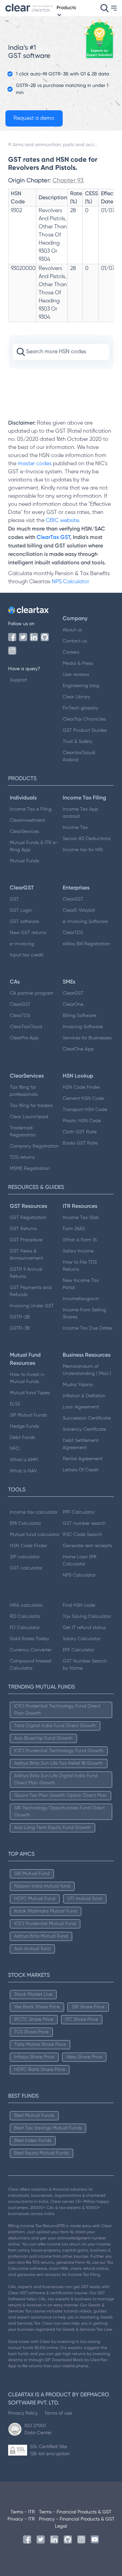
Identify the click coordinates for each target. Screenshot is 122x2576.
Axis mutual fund (32, 1949)
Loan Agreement (81, 1407)
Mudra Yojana (78, 1385)
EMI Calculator (25, 1523)
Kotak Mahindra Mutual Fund (46, 1911)
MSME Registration (30, 1169)
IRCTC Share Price (34, 2019)
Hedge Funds (24, 1426)
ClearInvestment (27, 820)
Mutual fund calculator (35, 1535)
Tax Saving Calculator (87, 1617)
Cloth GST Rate (80, 1132)
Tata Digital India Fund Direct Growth (55, 1726)
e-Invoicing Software (85, 922)
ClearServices (24, 832)
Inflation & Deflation (84, 1396)
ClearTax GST (53, 537)
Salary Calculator (82, 1639)
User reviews (76, 675)
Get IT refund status (84, 1628)
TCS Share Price (31, 2032)
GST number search (84, 1523)
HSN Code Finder (81, 1087)
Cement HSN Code (83, 1099)
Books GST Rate (80, 1143)
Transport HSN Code (85, 1110)
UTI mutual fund (85, 1899)
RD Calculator (25, 1617)
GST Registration (28, 1218)
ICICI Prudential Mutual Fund (45, 1924)
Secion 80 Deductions (87, 839)
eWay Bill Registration (86, 944)
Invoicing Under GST (32, 1306)
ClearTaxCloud (26, 1027)
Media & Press (78, 663)
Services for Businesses (87, 1038)
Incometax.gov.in (81, 1299)
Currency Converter (31, 1650)
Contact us (75, 641)
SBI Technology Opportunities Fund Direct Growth (59, 1812)
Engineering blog (81, 686)
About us (72, 630)
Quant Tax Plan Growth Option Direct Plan (60, 1795)
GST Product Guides (85, 730)
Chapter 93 (68, 180)
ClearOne (73, 1004)
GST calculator (26, 1568)
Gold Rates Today (29, 1639)
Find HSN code (79, 1605)
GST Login (21, 910)
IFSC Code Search (82, 1535)
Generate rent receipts (87, 1546)
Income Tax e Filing (31, 809)
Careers (71, 652)
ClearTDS (73, 933)
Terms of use (58, 2413)
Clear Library (76, 697)
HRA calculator (26, 1605)
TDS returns (22, 1157)
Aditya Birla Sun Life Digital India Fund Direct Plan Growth (56, 1779)
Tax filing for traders (31, 1106)
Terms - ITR (23, 2512)
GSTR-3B (20, 1328)
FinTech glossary (80, 708)
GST (14, 899)
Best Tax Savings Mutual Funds (48, 2128)
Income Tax (75, 828)
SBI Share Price (88, 2007)
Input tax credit (27, 955)
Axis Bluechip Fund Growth (43, 1738)
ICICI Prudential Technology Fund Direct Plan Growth (57, 1710)
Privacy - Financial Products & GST (77, 2519)
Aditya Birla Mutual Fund (41, 1936)
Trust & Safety (78, 742)
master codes (35, 464)
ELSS (15, 1404)
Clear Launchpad (29, 1117)
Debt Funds (22, 1438)
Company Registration (34, 1146)
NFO (15, 1449)
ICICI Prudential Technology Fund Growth (59, 1751)
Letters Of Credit (80, 1470)
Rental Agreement (83, 1459)
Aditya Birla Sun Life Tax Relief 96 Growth (59, 1763)
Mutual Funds (24, 861)
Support (18, 680)
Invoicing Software (83, 1027)
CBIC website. (62, 521)
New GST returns (28, 933)
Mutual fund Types (30, 1393)
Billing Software (79, 1016)
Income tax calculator (34, 1512)
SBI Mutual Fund (32, 1874)
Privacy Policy (23, 2413)
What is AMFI (24, 1460)
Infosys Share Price (34, 2057)
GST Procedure (26, 1240)
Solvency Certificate (84, 1429)
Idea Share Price (84, 2057)
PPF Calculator (79, 1512)
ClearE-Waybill (79, 910)
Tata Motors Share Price (40, 2044)
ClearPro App (24, 1038)
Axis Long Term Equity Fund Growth (53, 1828)
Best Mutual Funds (34, 2116)
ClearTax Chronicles (84, 719)
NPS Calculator (70, 582)
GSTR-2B (20, 1317)
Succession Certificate (87, 1418)
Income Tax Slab (81, 1218)
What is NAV (23, 1471)
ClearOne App (78, 1049)
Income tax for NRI (83, 850)
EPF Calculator (78, 1650)
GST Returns (23, 1229)
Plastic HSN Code (82, 1121)
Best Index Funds (33, 2141)
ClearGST (73, 899)
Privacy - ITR (21, 2519)
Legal (61, 2526)
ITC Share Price (82, 2019)
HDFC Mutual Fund (35, 1899)
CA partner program (32, 993)
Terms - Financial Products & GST (75, 2512)
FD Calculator (25, 1628)
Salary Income (78, 1251)
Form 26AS (74, 1229)
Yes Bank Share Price (37, 2007)
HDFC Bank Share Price (40, 2070)
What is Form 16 (80, 1240)
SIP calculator (25, 1557)
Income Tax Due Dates (87, 1328)
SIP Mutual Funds (28, 1415)
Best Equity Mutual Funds (42, 2153)
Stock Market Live (33, 1994)
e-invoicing (22, 944)
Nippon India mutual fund (42, 1886)
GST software (24, 922)
